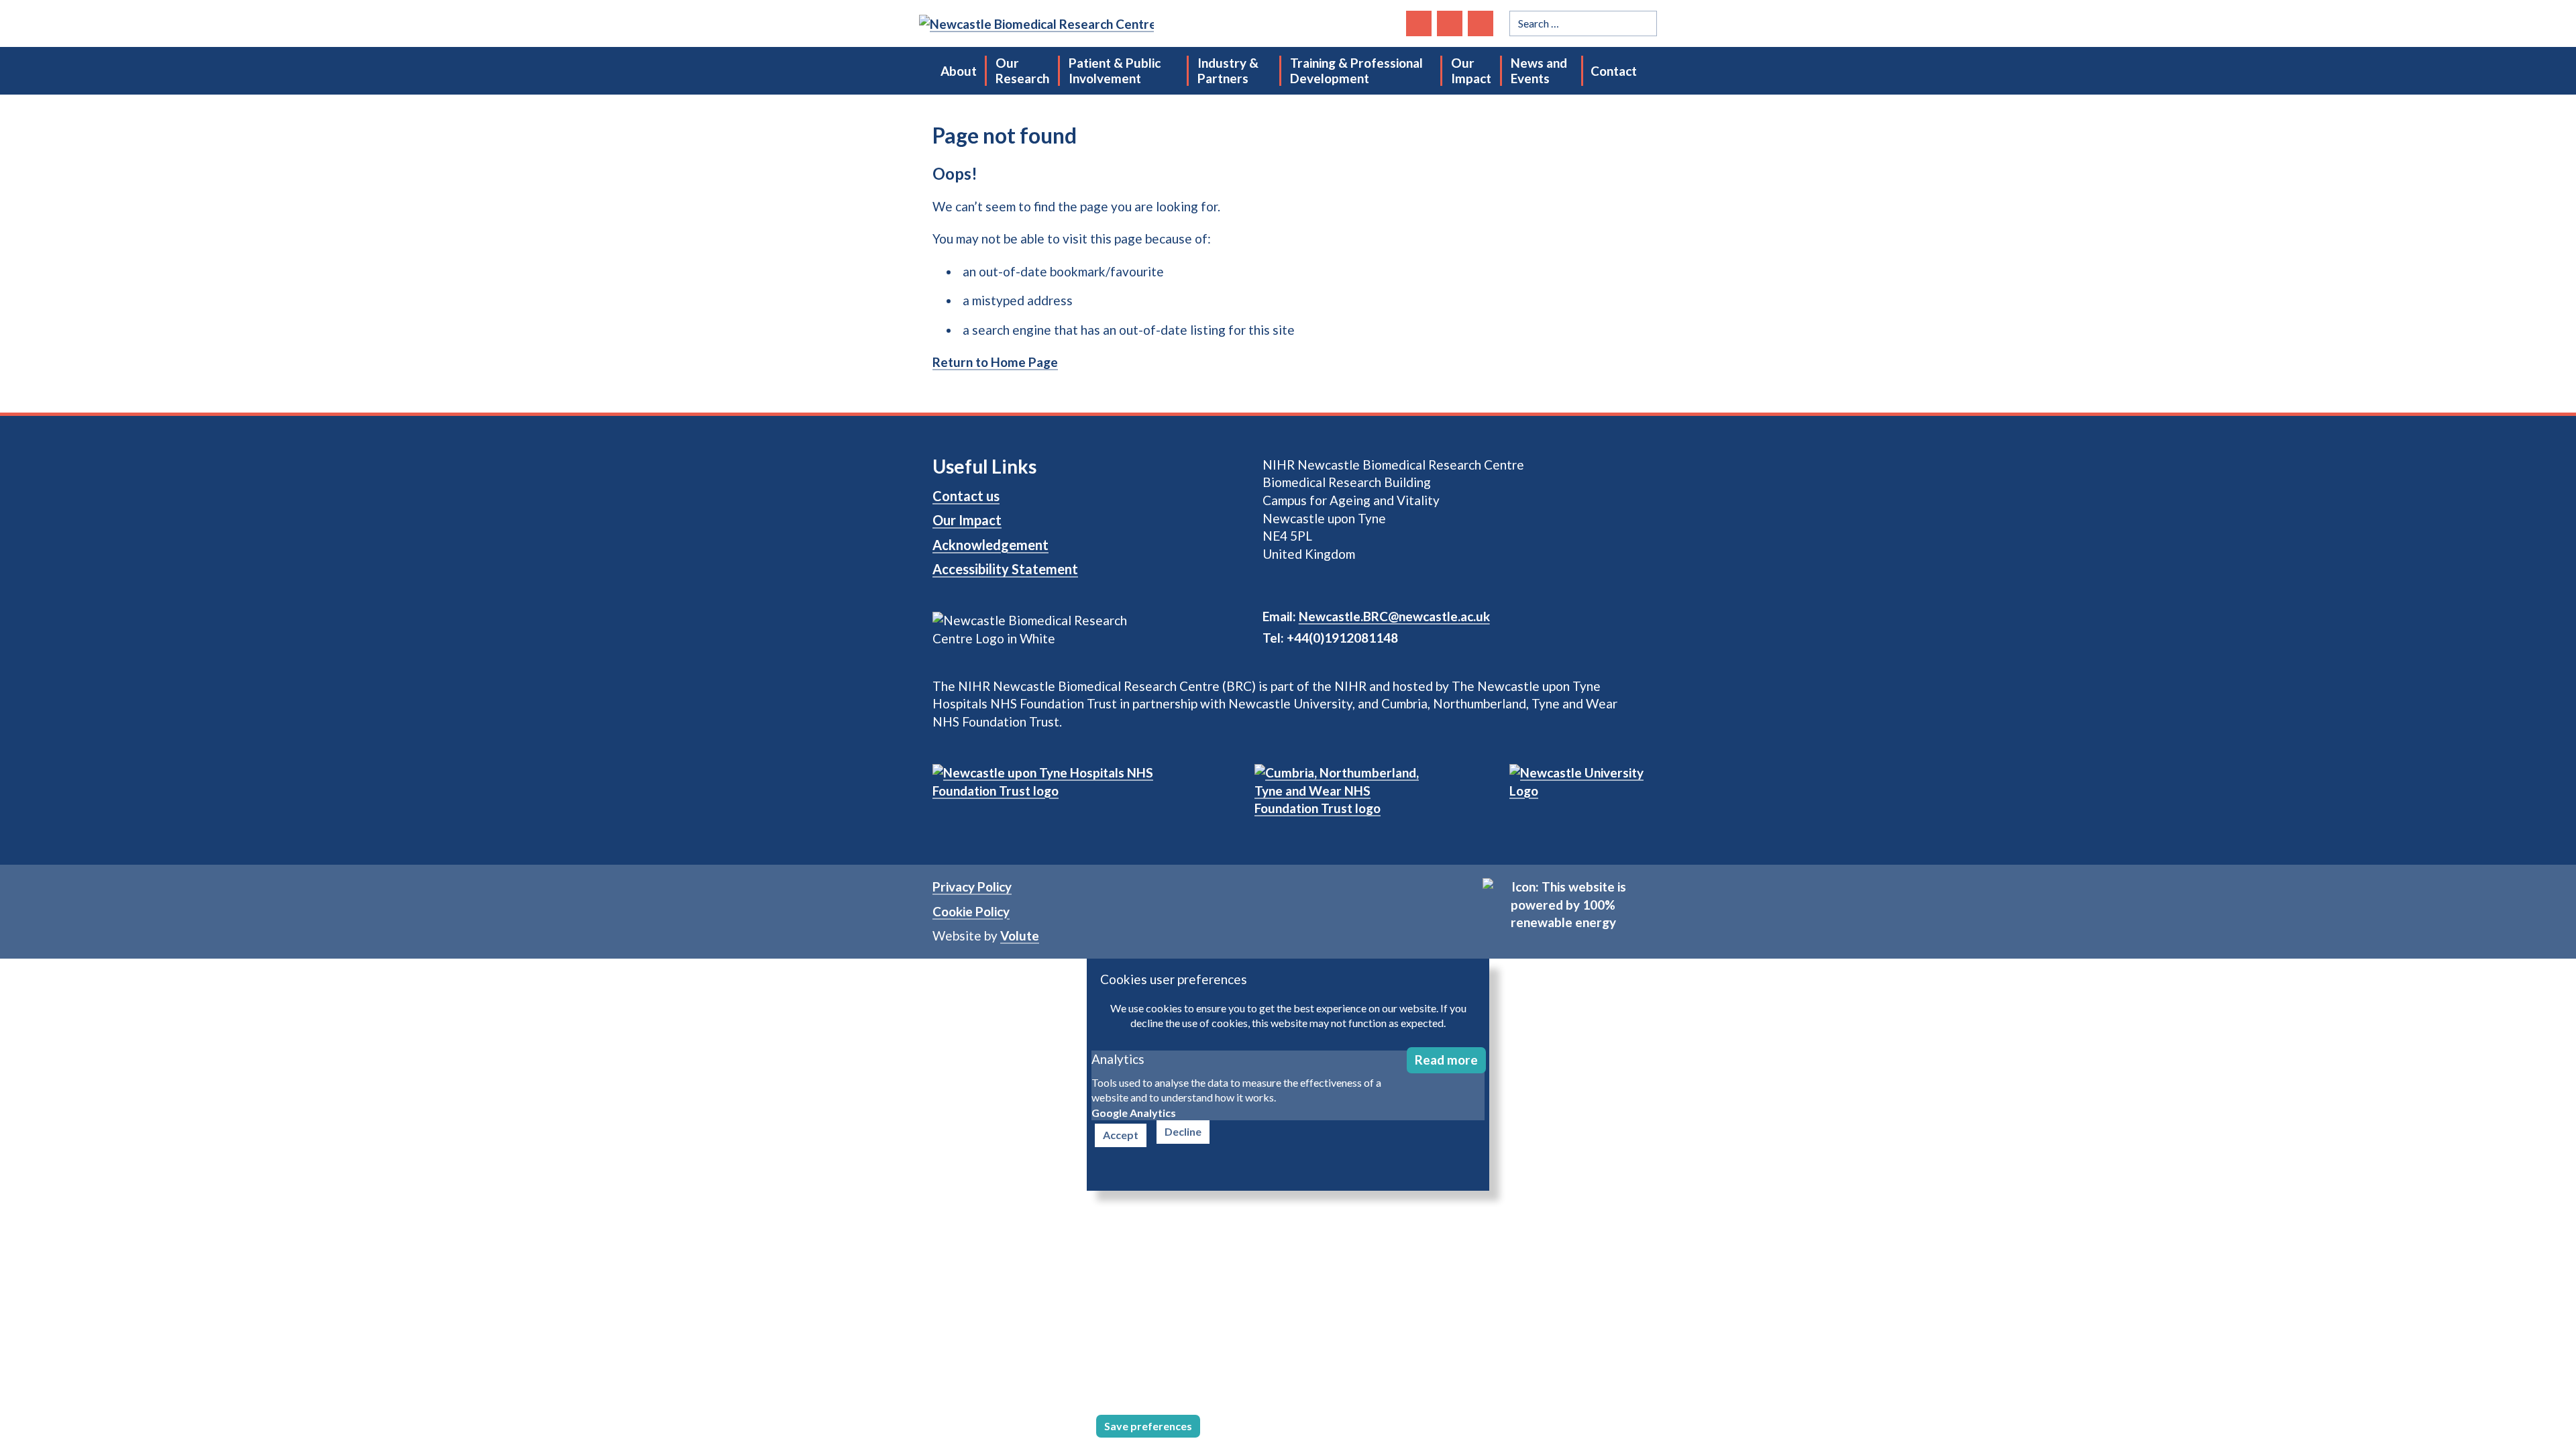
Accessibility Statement (1005, 569)
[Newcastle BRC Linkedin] (1450, 23)
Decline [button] (1183, 1131)
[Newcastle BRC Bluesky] (1419, 23)
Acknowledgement (990, 545)
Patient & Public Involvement (1115, 70)
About (959, 71)
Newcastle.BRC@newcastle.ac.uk (1394, 616)
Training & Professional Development (1356, 70)
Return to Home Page (995, 362)
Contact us (966, 496)
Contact (1614, 71)
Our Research (1022, 70)
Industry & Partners (1228, 70)
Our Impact (1471, 70)
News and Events (1539, 70)
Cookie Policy (971, 911)
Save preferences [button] (1148, 1426)
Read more (1446, 1060)
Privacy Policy (972, 887)
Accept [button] (1121, 1135)
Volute (1020, 935)
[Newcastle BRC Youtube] (1481, 23)
